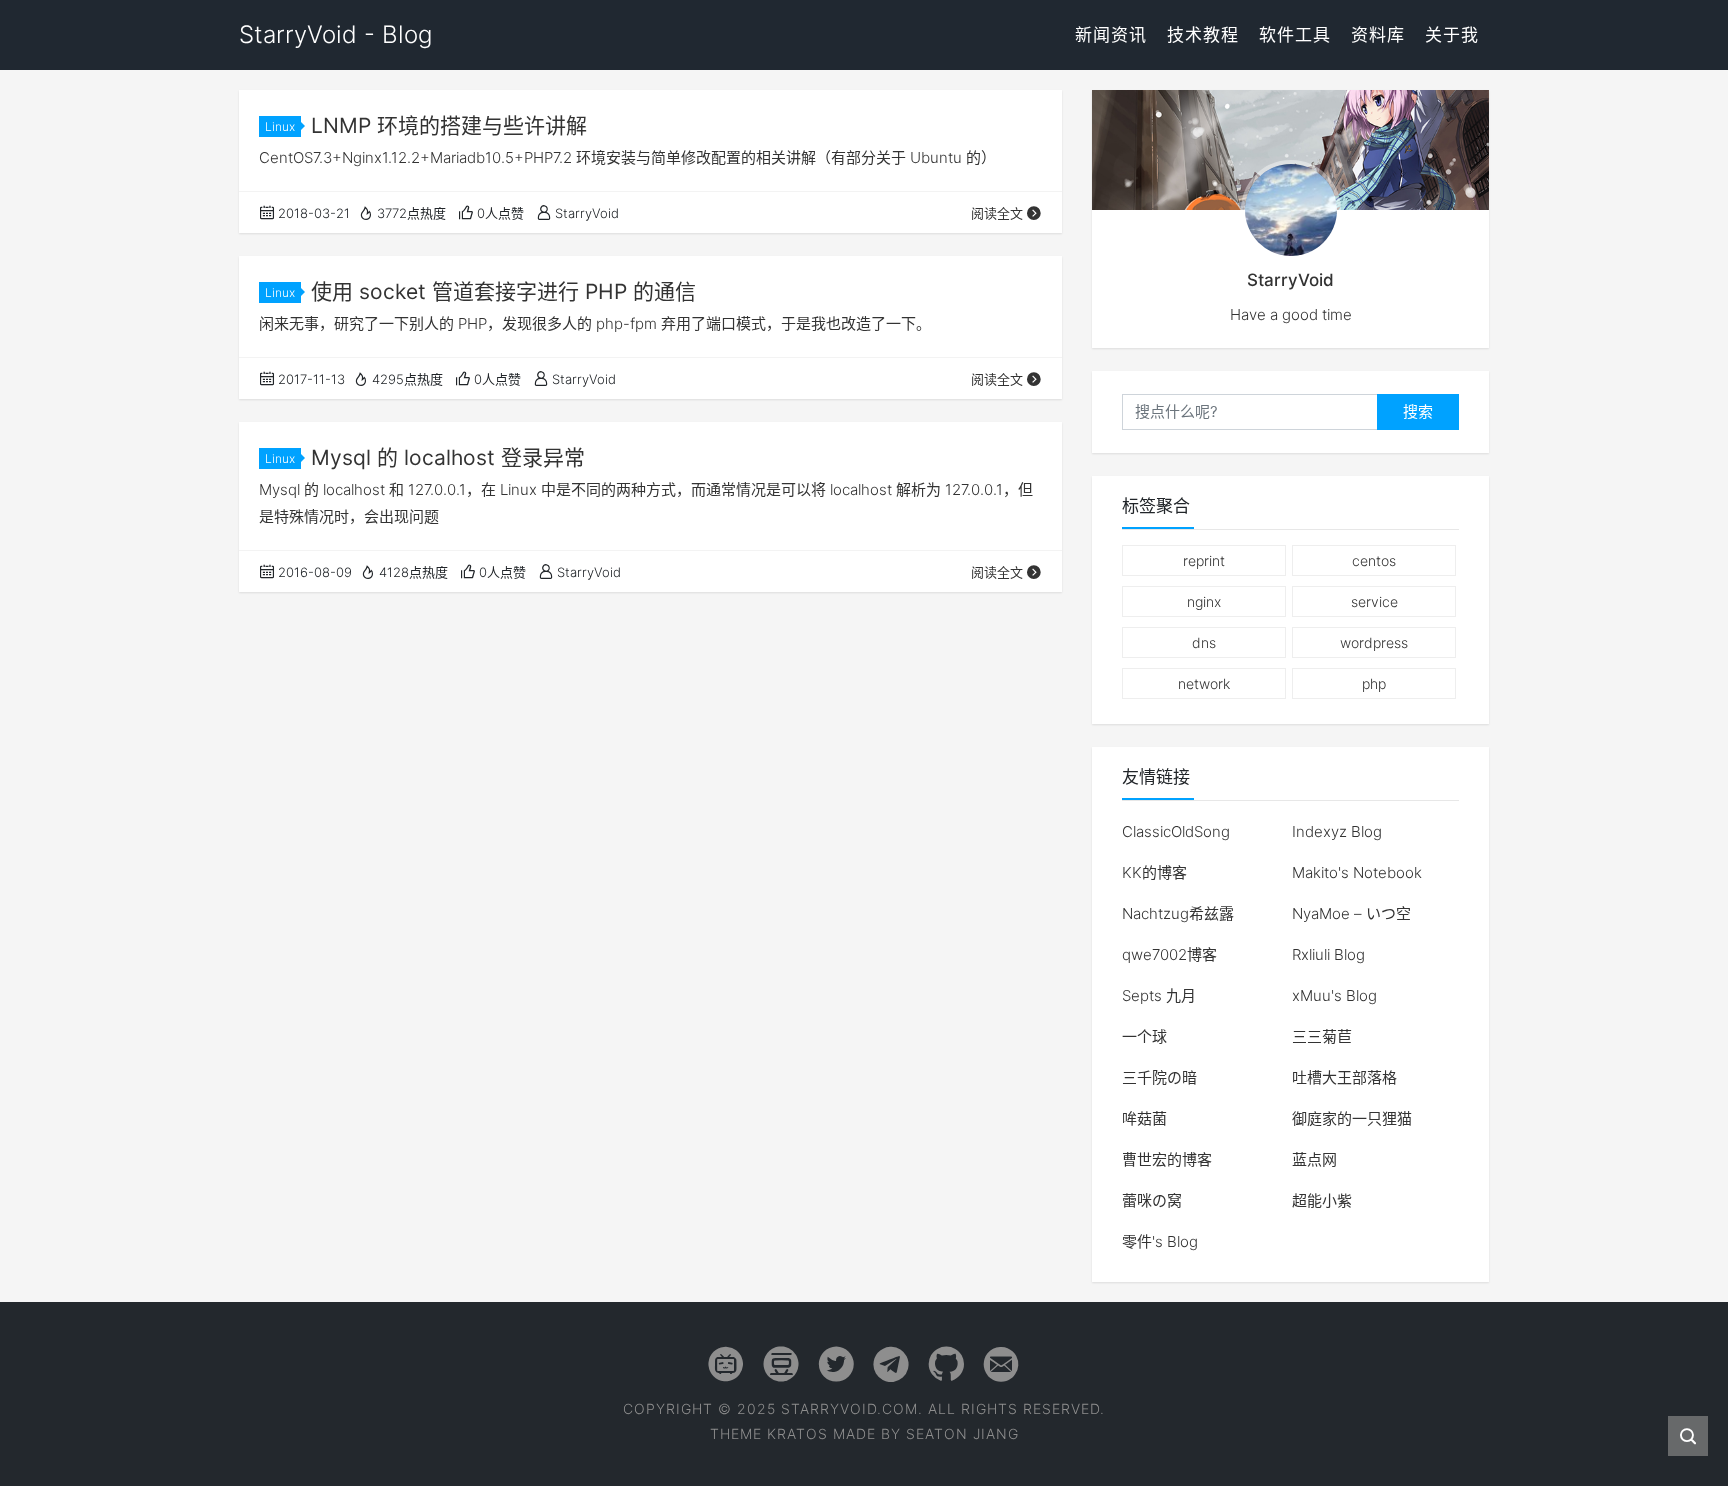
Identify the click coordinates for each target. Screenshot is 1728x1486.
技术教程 (1203, 35)
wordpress (1374, 642)
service (1374, 601)
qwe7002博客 (1169, 954)
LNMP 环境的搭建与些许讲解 (449, 125)
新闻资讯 (1111, 35)
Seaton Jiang (962, 1433)
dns (1204, 642)
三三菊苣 (1322, 1036)
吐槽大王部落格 (1344, 1077)
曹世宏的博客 (1167, 1159)
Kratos (797, 1433)
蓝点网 (1314, 1159)
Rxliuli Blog (1328, 954)
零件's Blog (1160, 1241)
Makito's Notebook (1357, 872)
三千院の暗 (1159, 1077)
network (1204, 683)
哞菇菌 (1144, 1118)
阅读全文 (997, 213)
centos (1374, 560)
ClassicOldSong (1176, 831)
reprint (1204, 560)
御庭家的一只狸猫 (1352, 1118)
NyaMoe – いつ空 (1351, 913)
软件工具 (1295, 35)
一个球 (1144, 1036)
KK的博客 (1154, 872)
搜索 (1418, 411)
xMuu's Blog (1334, 995)
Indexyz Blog (1337, 831)
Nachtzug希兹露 (1178, 913)
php (1374, 683)
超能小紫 (1322, 1200)
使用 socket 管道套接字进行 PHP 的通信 (503, 291)
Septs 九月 (1159, 995)
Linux (280, 126)
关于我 (1452, 35)
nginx (1204, 601)
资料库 (1378, 35)
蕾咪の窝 (1152, 1200)
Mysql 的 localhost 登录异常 (448, 457)
